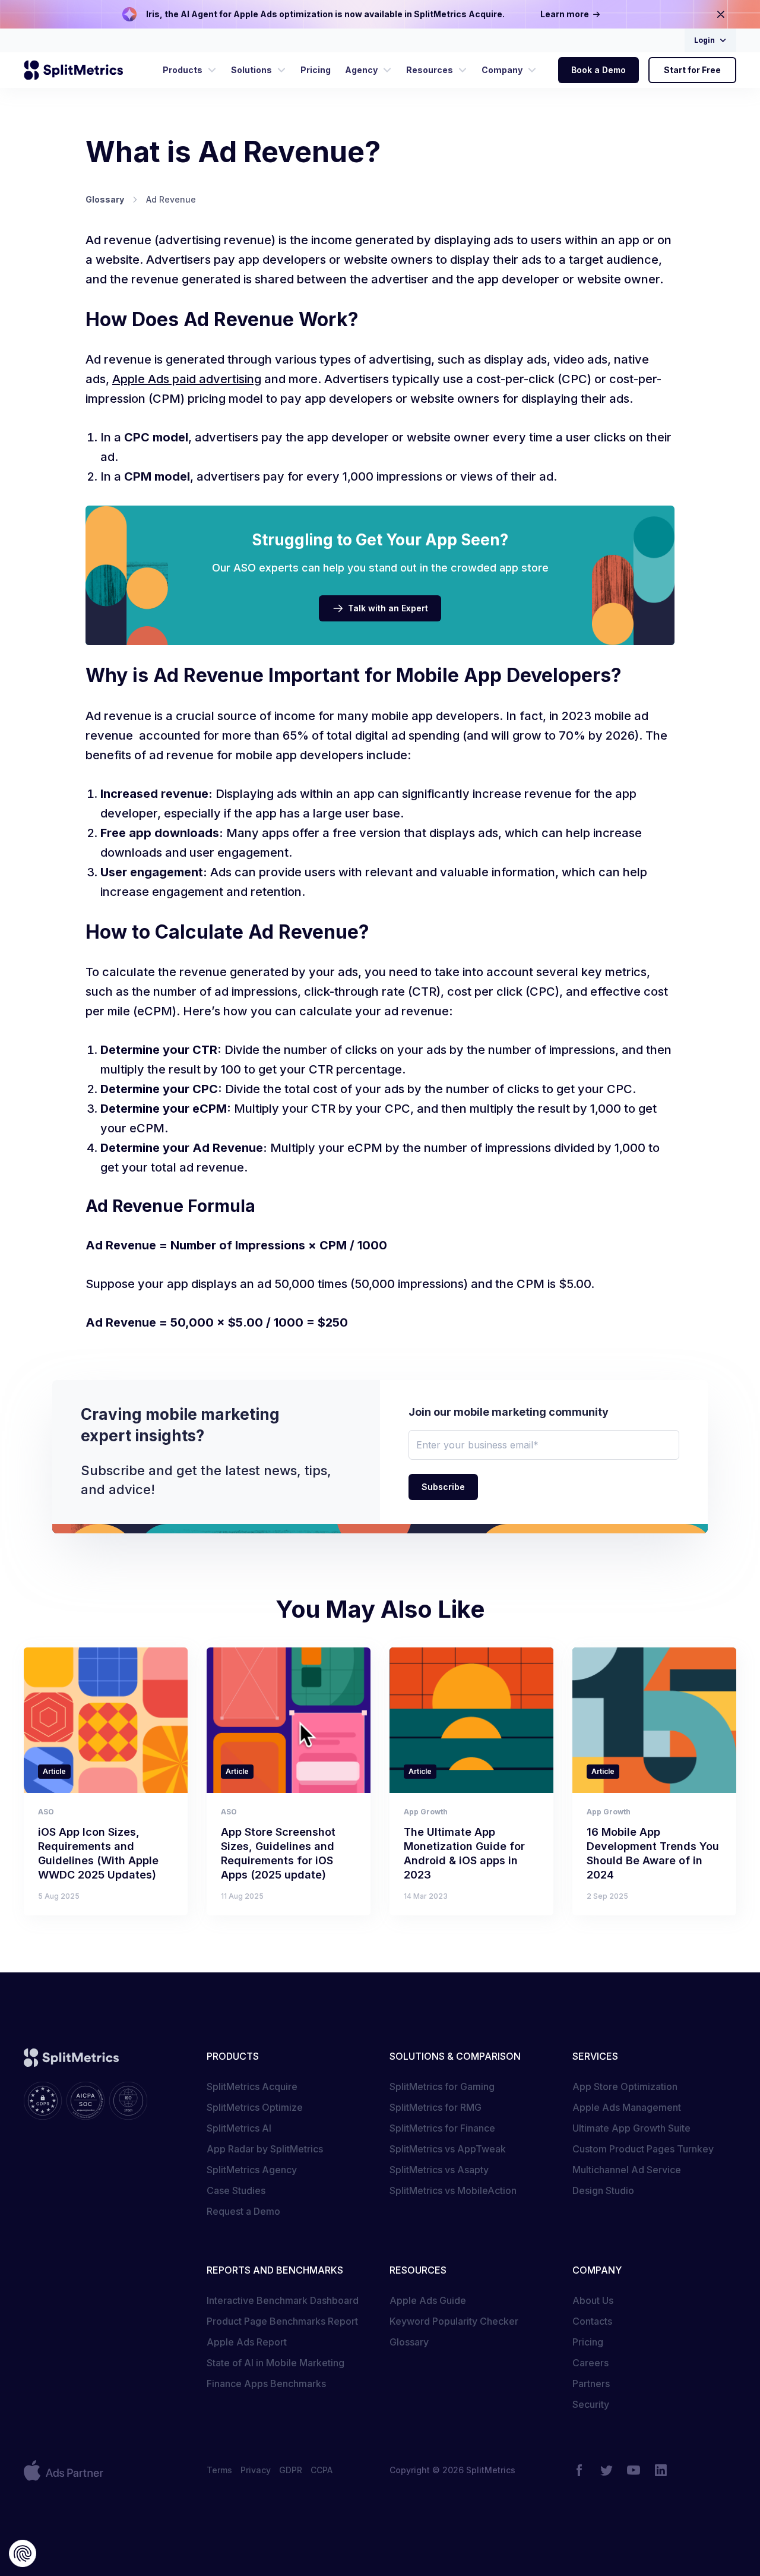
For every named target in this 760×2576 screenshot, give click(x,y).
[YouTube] (634, 2470)
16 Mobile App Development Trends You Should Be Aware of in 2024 (653, 1853)
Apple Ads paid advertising (187, 379)
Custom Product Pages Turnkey (643, 2149)
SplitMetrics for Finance (442, 2128)
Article (54, 1771)
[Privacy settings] (23, 2553)
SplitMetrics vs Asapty (439, 2170)
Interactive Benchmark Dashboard (283, 2300)
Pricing (588, 2342)
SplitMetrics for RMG (436, 2107)
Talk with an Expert (388, 608)
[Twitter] (606, 2470)
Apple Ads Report (247, 2342)
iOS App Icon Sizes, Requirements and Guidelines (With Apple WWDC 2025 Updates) (98, 1853)
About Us (593, 2300)
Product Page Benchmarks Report (282, 2321)
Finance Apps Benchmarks (266, 2384)
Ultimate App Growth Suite (631, 2128)
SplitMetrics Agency (252, 2170)
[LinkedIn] (661, 2470)
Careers (590, 2363)
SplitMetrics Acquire (252, 2086)
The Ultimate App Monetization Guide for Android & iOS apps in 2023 (464, 1853)
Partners (591, 2384)
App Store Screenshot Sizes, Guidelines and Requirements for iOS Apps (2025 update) (278, 1853)
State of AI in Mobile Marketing (275, 2363)
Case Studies (236, 2190)
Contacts (592, 2321)
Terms (219, 2470)
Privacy (256, 2470)
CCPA (322, 2470)
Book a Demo (598, 70)
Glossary (409, 2342)
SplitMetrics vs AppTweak (448, 2149)
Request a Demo (243, 2211)
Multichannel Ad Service (627, 2170)
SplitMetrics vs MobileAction (453, 2190)
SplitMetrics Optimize (255, 2107)
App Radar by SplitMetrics (265, 2149)
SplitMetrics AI (239, 2128)
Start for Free (692, 70)
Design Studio (603, 2190)
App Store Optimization (625, 2086)
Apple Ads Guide (428, 2300)
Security (591, 2404)
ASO (46, 1812)
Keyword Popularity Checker (454, 2321)
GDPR (291, 2470)
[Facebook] (579, 2470)
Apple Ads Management (627, 2107)
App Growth (426, 1812)
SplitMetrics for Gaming (442, 2086)
